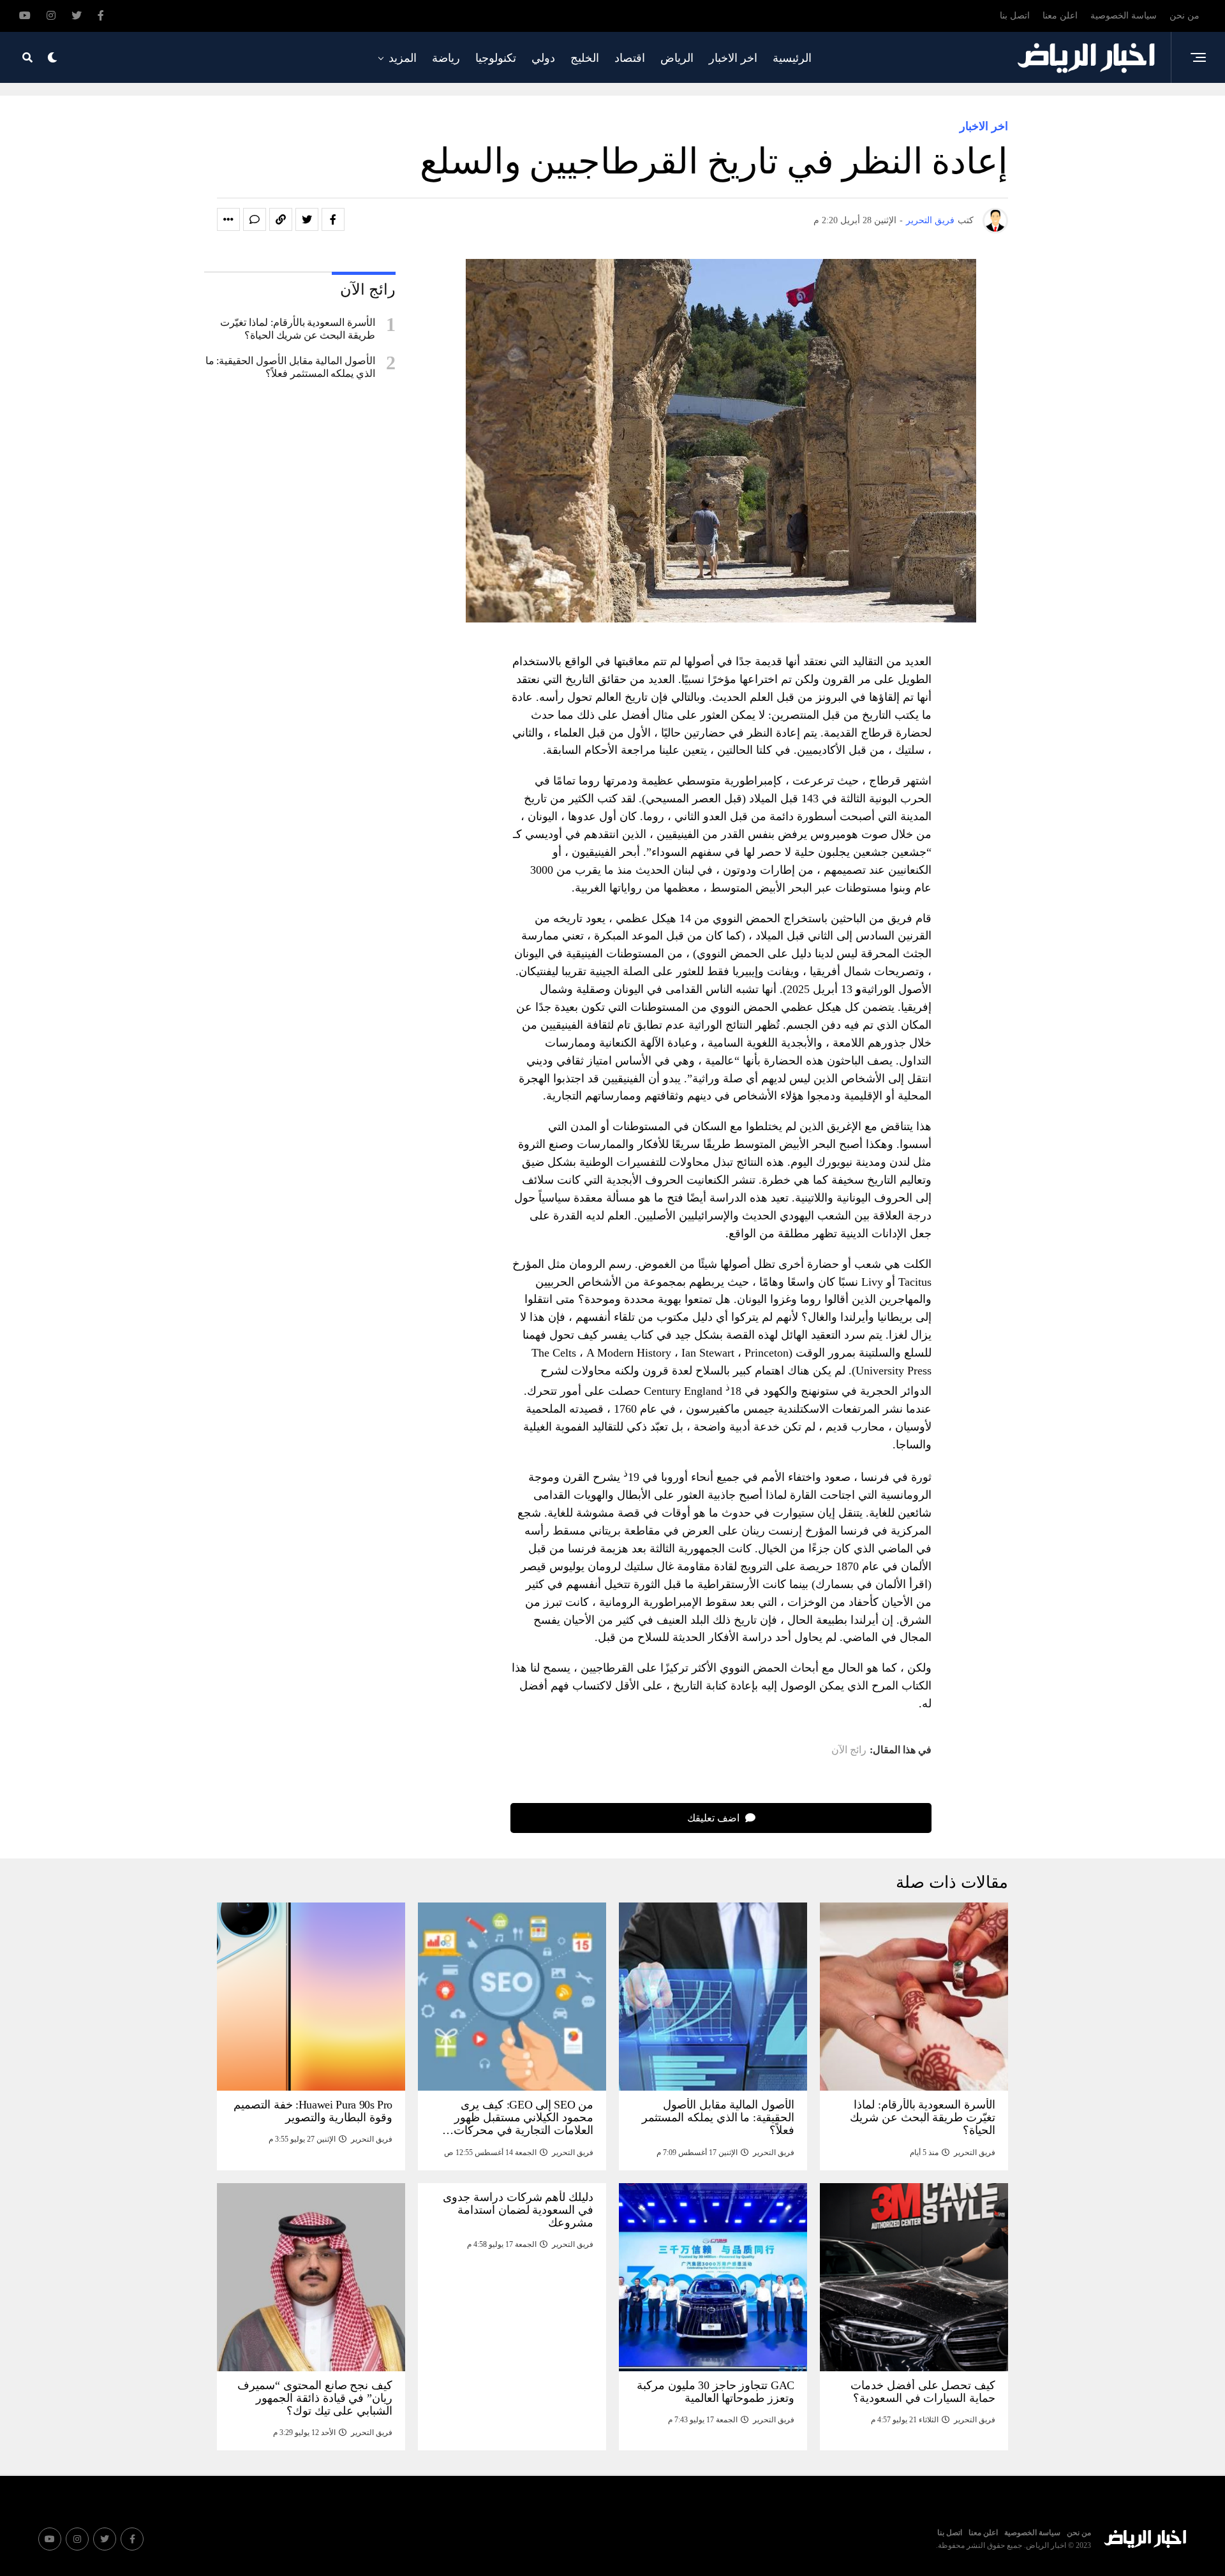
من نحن (1184, 16)
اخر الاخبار (733, 58)
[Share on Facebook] (333, 219)
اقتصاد (630, 58)
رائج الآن (849, 1750)
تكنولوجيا (496, 58)
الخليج (585, 58)
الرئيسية (792, 58)
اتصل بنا (1015, 16)
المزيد (403, 58)
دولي (543, 58)
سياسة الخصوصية (1124, 16)
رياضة (446, 58)
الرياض (677, 58)
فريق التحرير (930, 220)
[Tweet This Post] (307, 219)
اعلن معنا (1060, 16)
